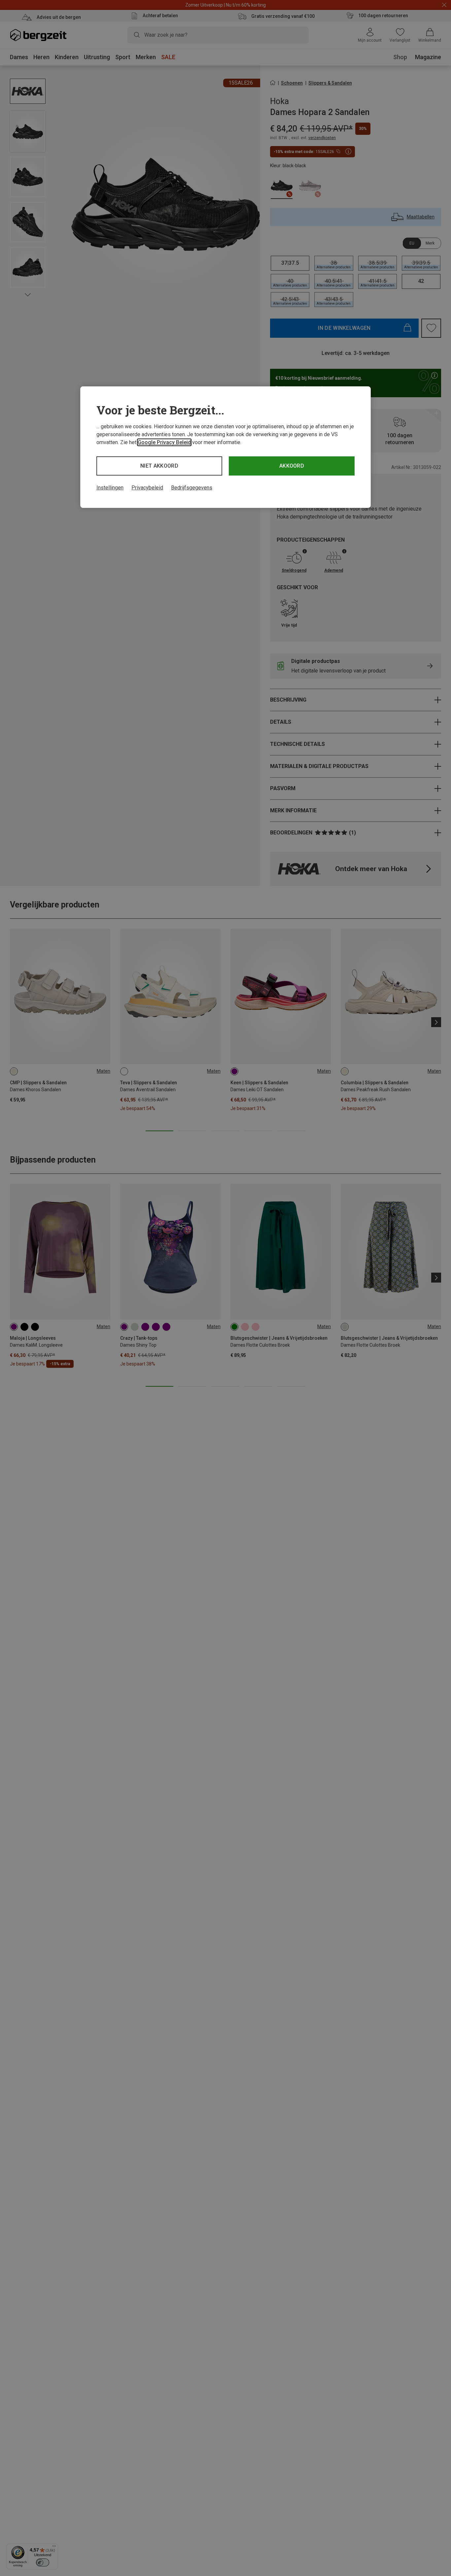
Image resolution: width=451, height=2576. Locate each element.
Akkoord (292, 466)
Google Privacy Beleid (164, 442)
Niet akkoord (159, 466)
